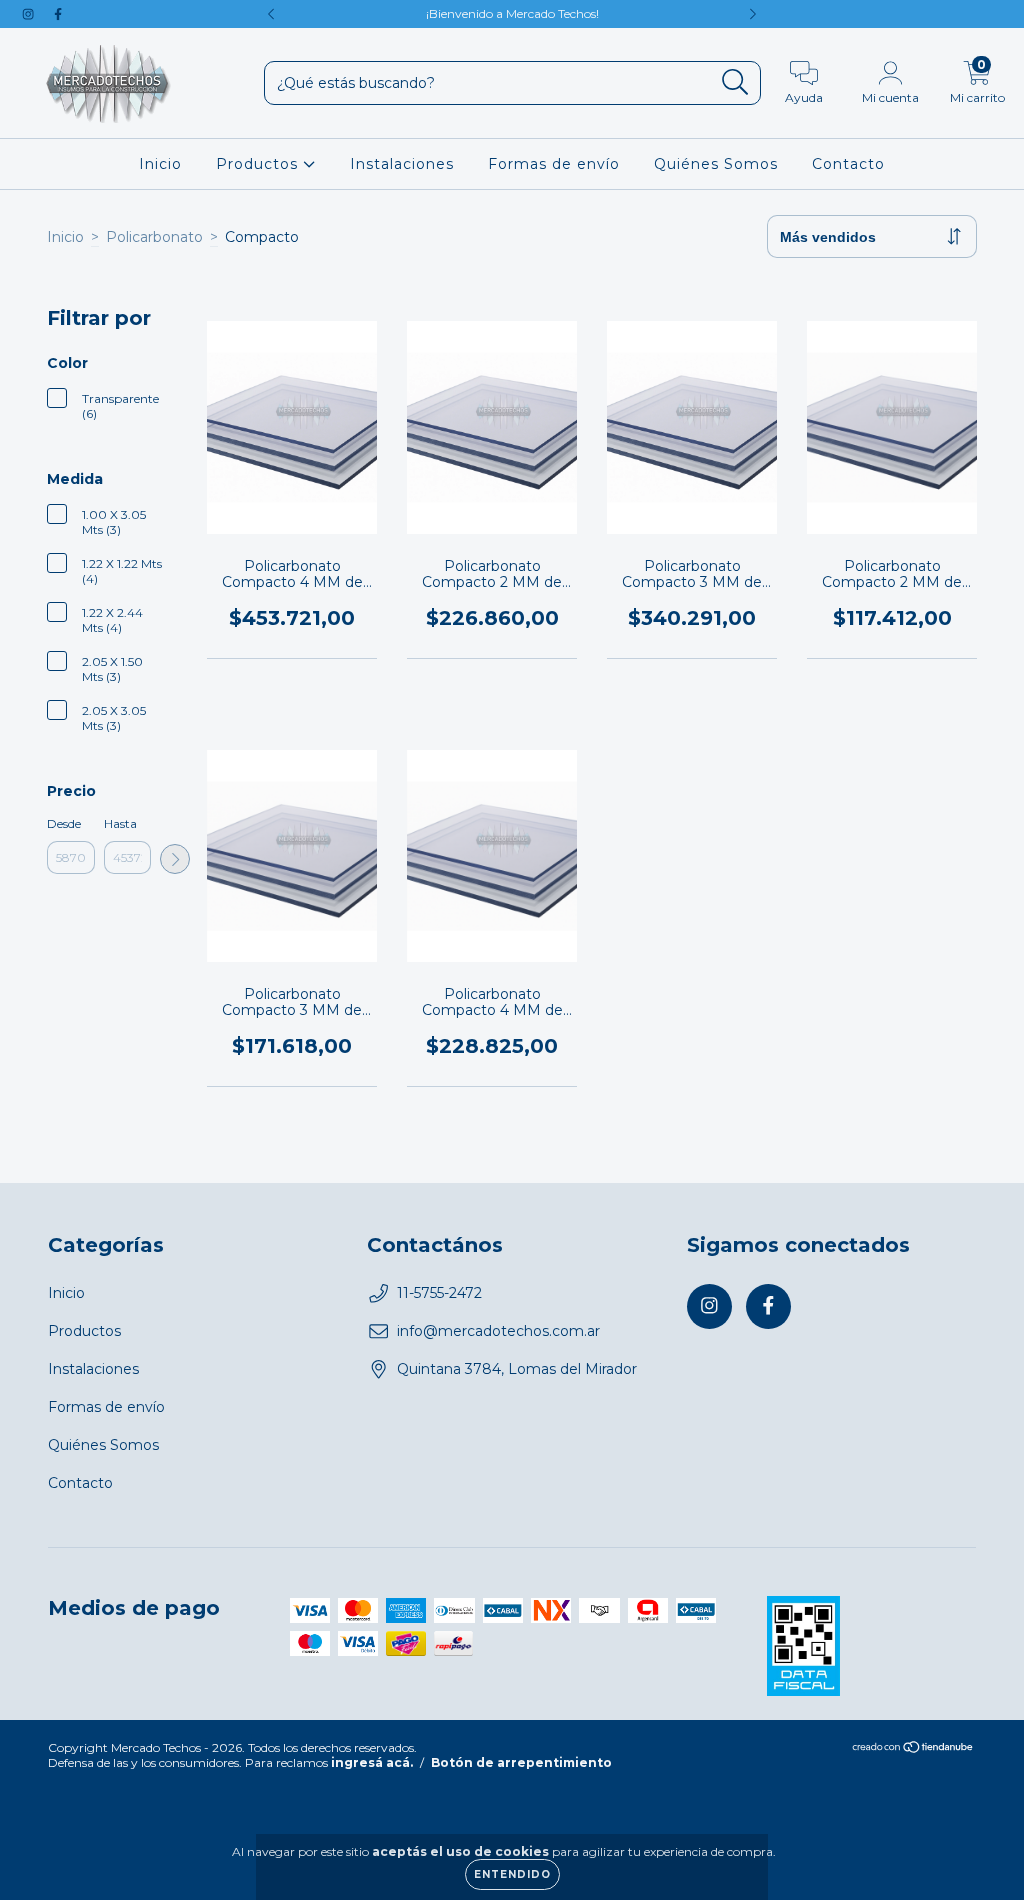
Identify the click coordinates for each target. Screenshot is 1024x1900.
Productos (259, 164)
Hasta (120, 823)
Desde (64, 823)
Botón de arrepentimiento (521, 1762)
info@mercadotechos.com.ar (498, 1331)
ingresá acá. (372, 1762)
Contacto (848, 164)
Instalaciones (402, 164)
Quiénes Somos (716, 164)
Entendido (512, 1874)
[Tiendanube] (913, 1749)
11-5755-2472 (439, 1293)
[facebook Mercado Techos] (58, 14)
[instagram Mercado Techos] (30, 14)
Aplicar (175, 859)
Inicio (160, 164)
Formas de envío (554, 164)
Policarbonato (154, 237)
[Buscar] (735, 82)
